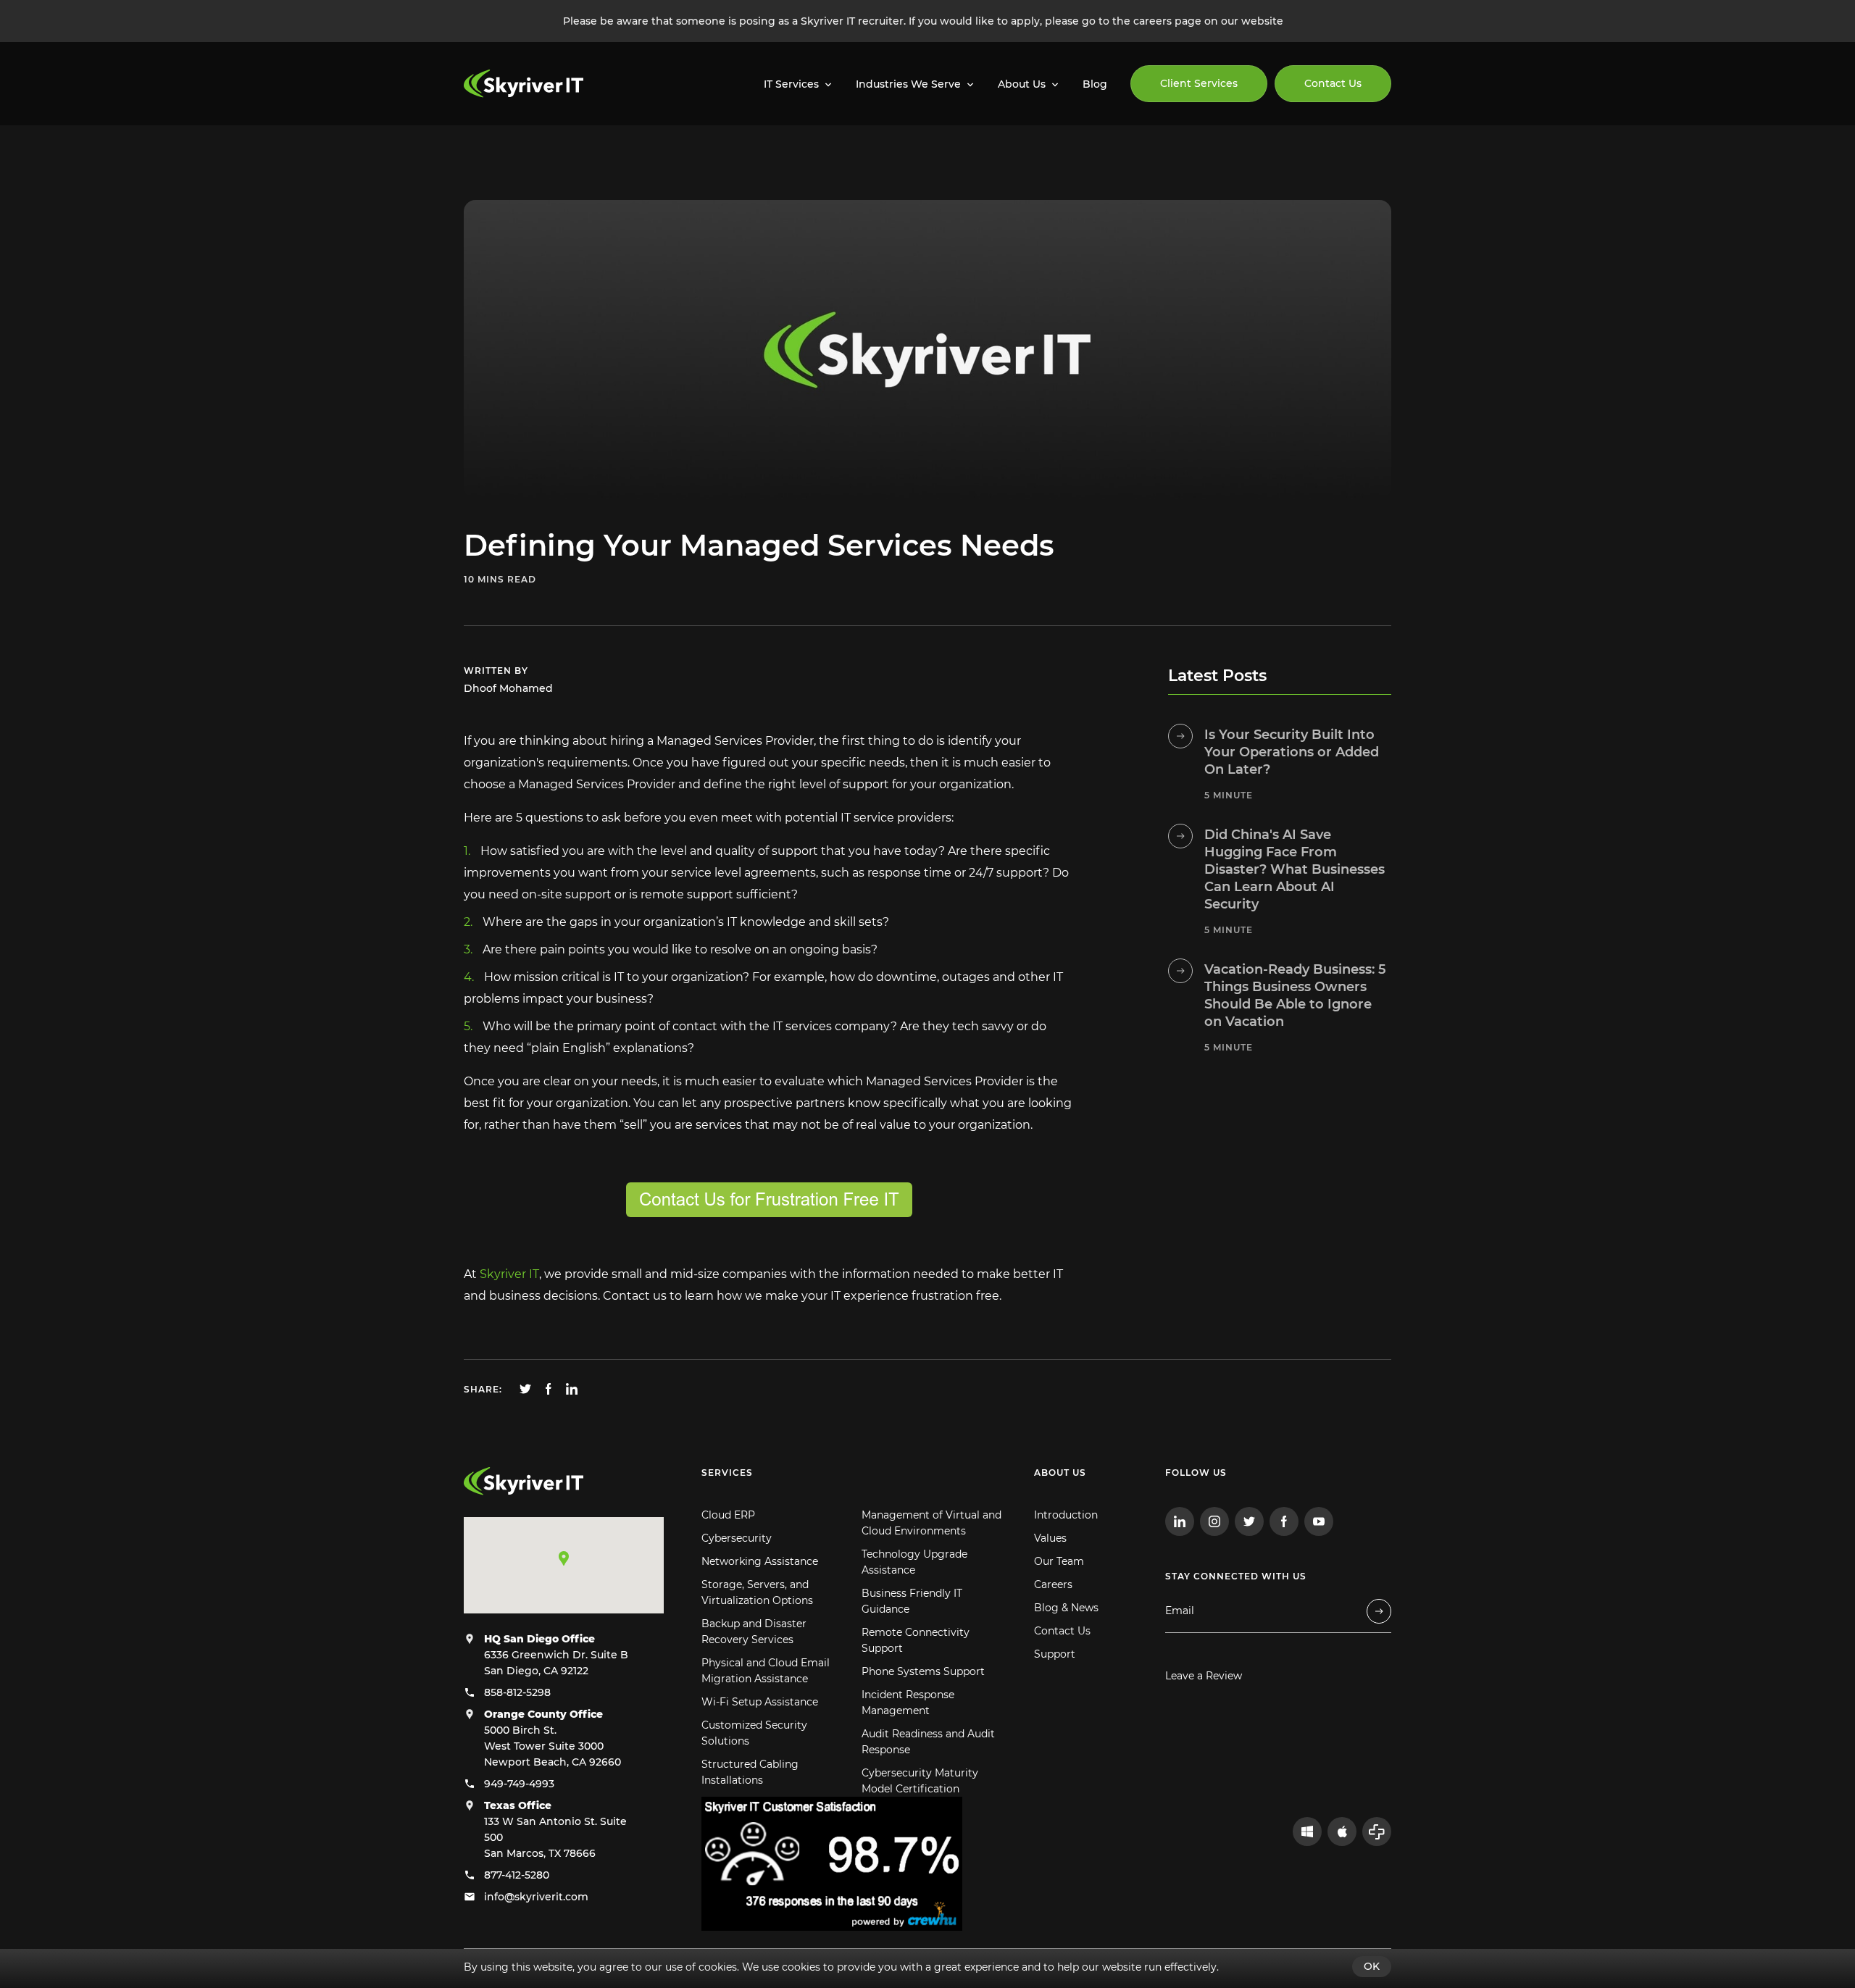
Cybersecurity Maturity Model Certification (920, 1781)
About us (1060, 1473)
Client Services (1199, 83)
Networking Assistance (760, 1561)
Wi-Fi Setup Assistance (760, 1702)
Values (1050, 1538)
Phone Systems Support (923, 1671)
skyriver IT (496, 159)
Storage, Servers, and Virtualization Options (757, 1592)
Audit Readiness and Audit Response (928, 1742)
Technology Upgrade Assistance (914, 1562)
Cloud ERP (728, 1515)
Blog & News (1066, 1608)
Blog (1095, 84)
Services (727, 1473)
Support (1055, 1654)
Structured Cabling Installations (750, 1772)
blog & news (584, 159)
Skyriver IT (509, 1274)
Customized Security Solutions (754, 1733)
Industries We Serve (908, 84)
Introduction (1066, 1515)
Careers (1053, 1584)
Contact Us (1333, 83)
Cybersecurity (737, 1538)
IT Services (791, 84)
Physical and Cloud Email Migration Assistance (766, 1671)
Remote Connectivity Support (916, 1640)
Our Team (1059, 1561)
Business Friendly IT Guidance (912, 1601)
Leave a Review (1204, 1676)
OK (1372, 1966)
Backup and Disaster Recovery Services (754, 1632)
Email (1180, 1611)
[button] (564, 1558)
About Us (1022, 84)
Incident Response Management (908, 1703)
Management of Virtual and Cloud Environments (931, 1523)
